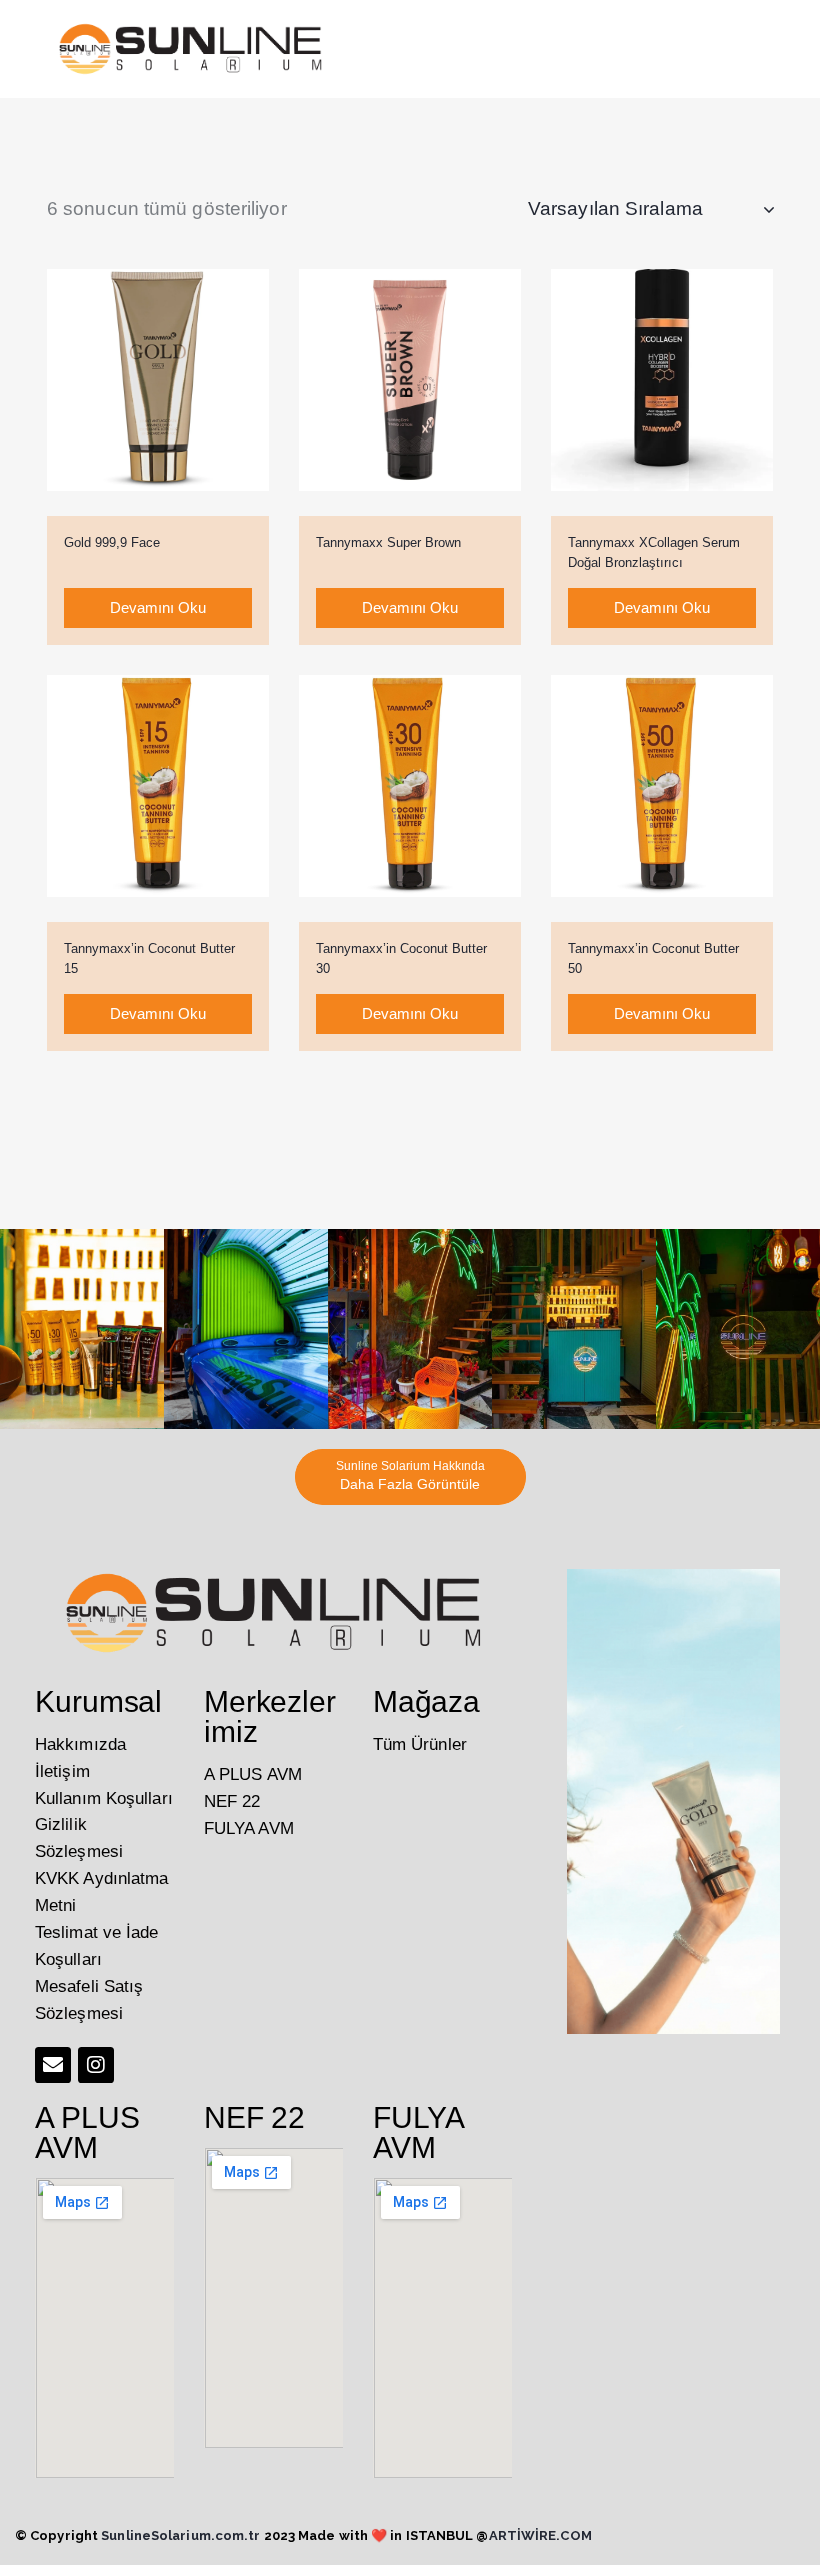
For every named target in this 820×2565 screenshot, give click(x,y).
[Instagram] (96, 2065)
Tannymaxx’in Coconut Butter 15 (149, 958)
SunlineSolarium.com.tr (180, 2535)
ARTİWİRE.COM (540, 2535)
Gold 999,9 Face (112, 542)
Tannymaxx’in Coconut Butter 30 (401, 958)
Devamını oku (158, 607)
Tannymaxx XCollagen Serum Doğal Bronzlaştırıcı (654, 552)
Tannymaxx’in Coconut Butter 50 (653, 958)
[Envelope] (53, 2065)
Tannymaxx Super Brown (388, 542)
